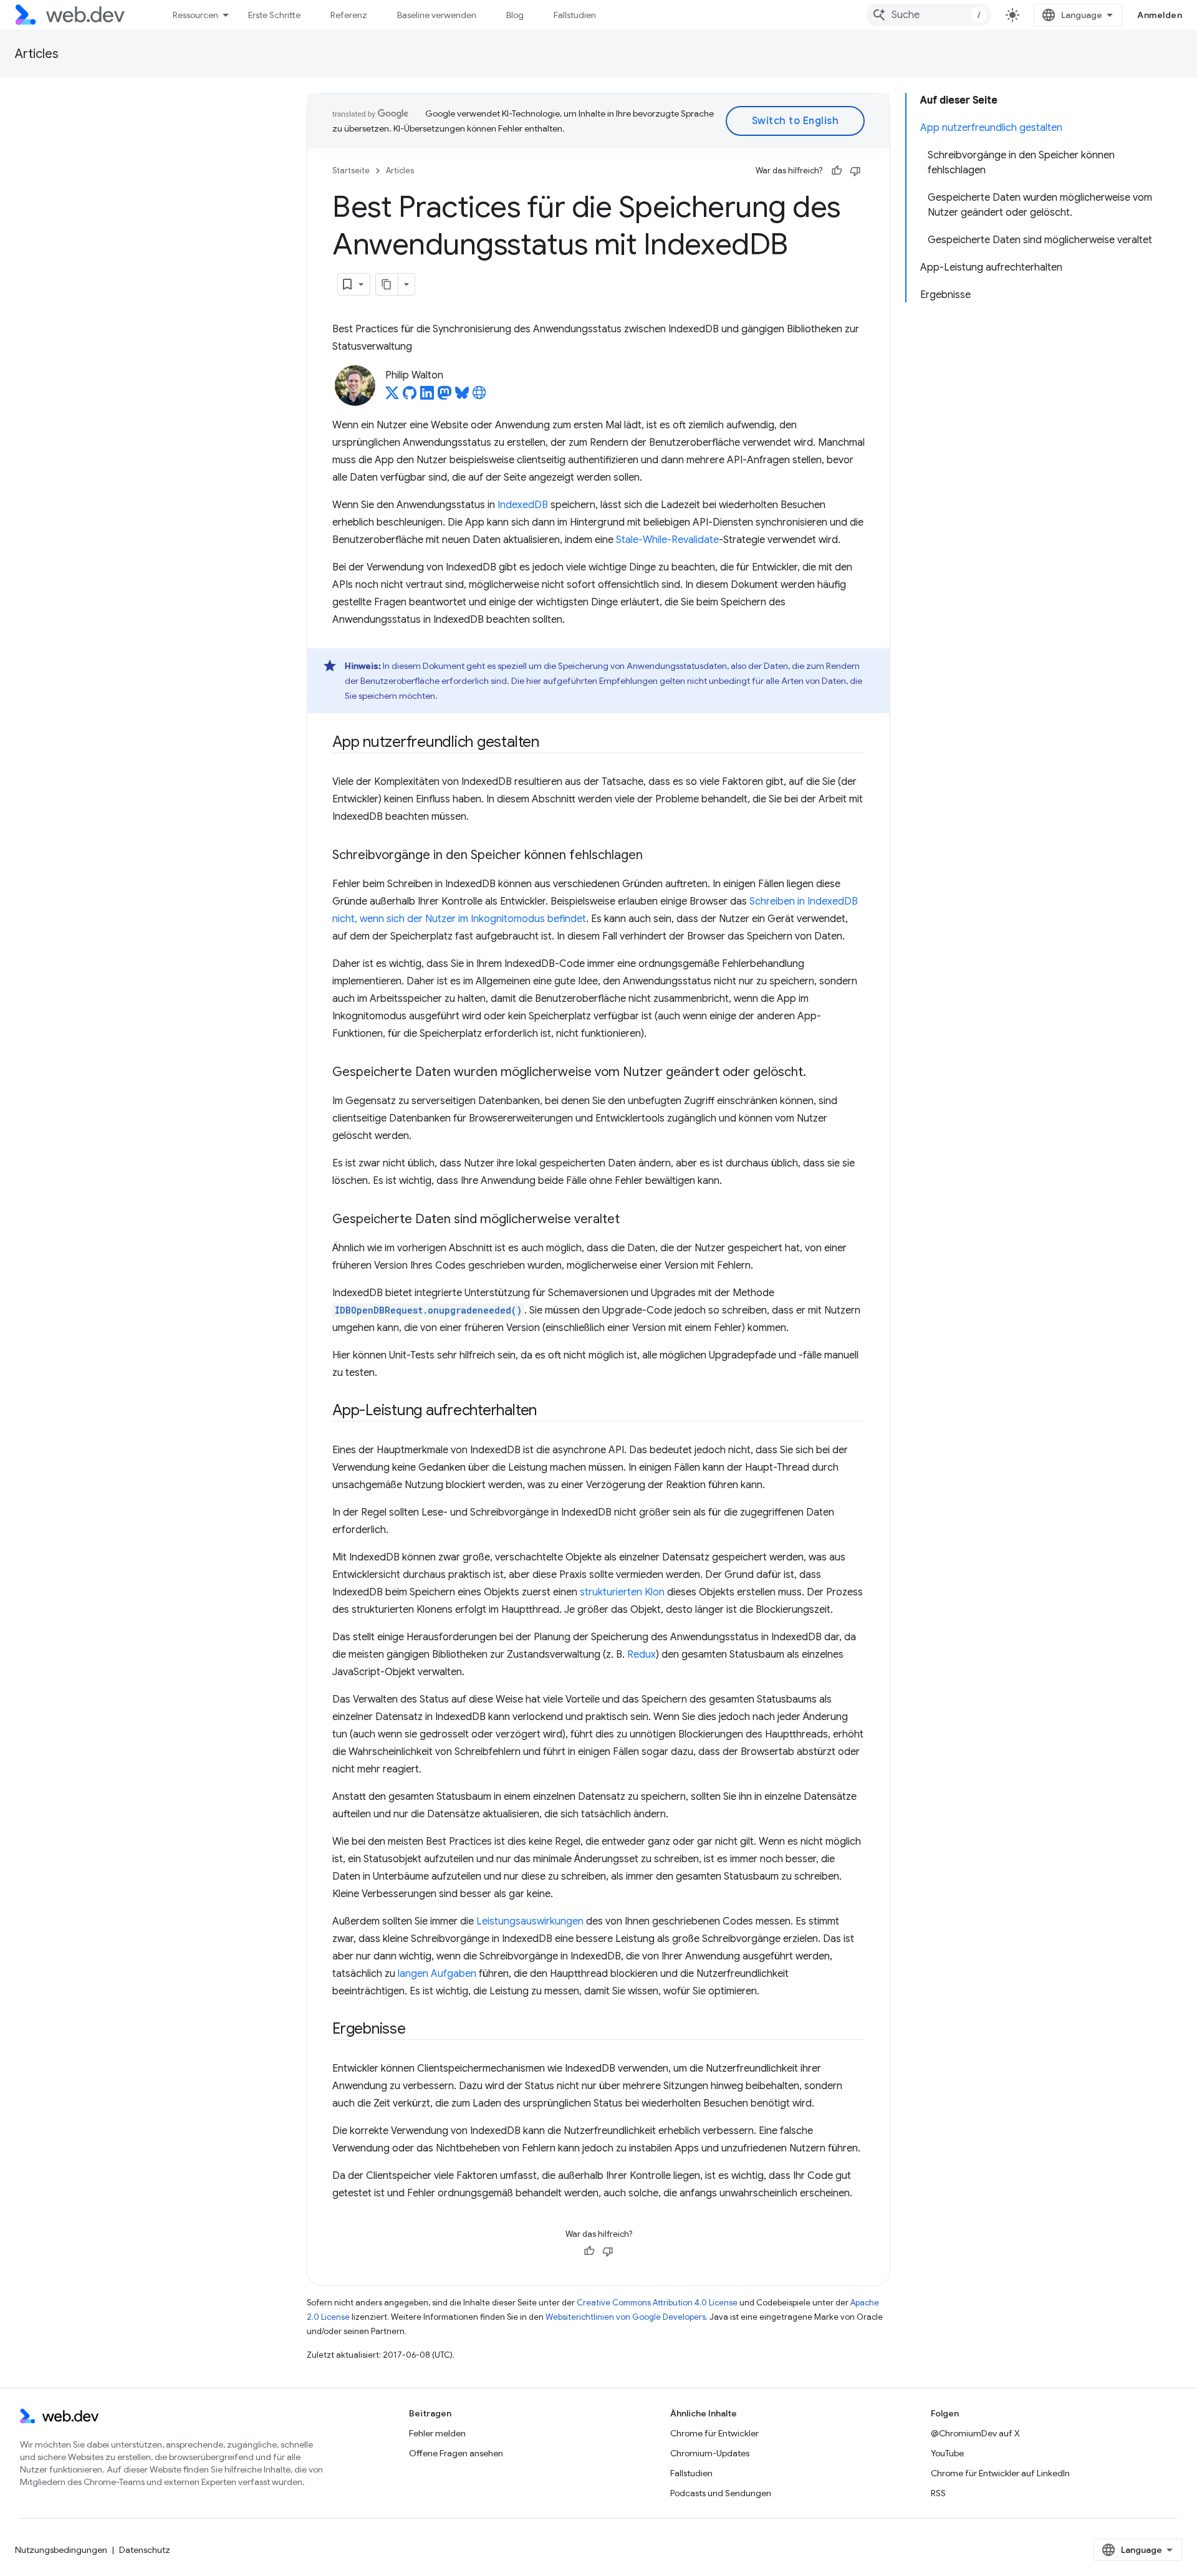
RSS (938, 2493)
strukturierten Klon (622, 1592)
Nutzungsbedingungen (61, 2550)
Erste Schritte (274, 15)
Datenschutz (145, 2550)
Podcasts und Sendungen (721, 2493)
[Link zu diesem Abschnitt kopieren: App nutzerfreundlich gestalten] (550, 743)
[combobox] (929, 15)
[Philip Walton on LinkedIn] (427, 396)
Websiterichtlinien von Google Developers (626, 2317)
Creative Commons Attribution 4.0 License (657, 2303)
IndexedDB (523, 505)
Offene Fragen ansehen (456, 2453)
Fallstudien (575, 15)
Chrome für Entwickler (714, 2433)
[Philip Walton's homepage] (479, 396)
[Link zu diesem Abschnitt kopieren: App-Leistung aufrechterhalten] (548, 1411)
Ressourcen (195, 15)
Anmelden (1160, 15)
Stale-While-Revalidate (667, 540)
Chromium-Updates (710, 2453)
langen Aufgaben (437, 1974)
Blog (515, 15)
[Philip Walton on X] (392, 396)
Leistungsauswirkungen (530, 1921)
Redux (642, 1655)
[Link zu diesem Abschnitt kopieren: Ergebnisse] (417, 2030)
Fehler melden (437, 2433)
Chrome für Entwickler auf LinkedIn (1000, 2473)
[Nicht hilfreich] (855, 171)
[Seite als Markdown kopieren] (387, 284)
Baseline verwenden (437, 15)
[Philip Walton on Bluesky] (462, 396)
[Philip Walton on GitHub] (410, 396)
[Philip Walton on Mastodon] (445, 396)
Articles (37, 54)
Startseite (351, 171)
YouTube (947, 2453)
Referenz (349, 15)
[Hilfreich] (837, 171)
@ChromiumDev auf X (975, 2433)
